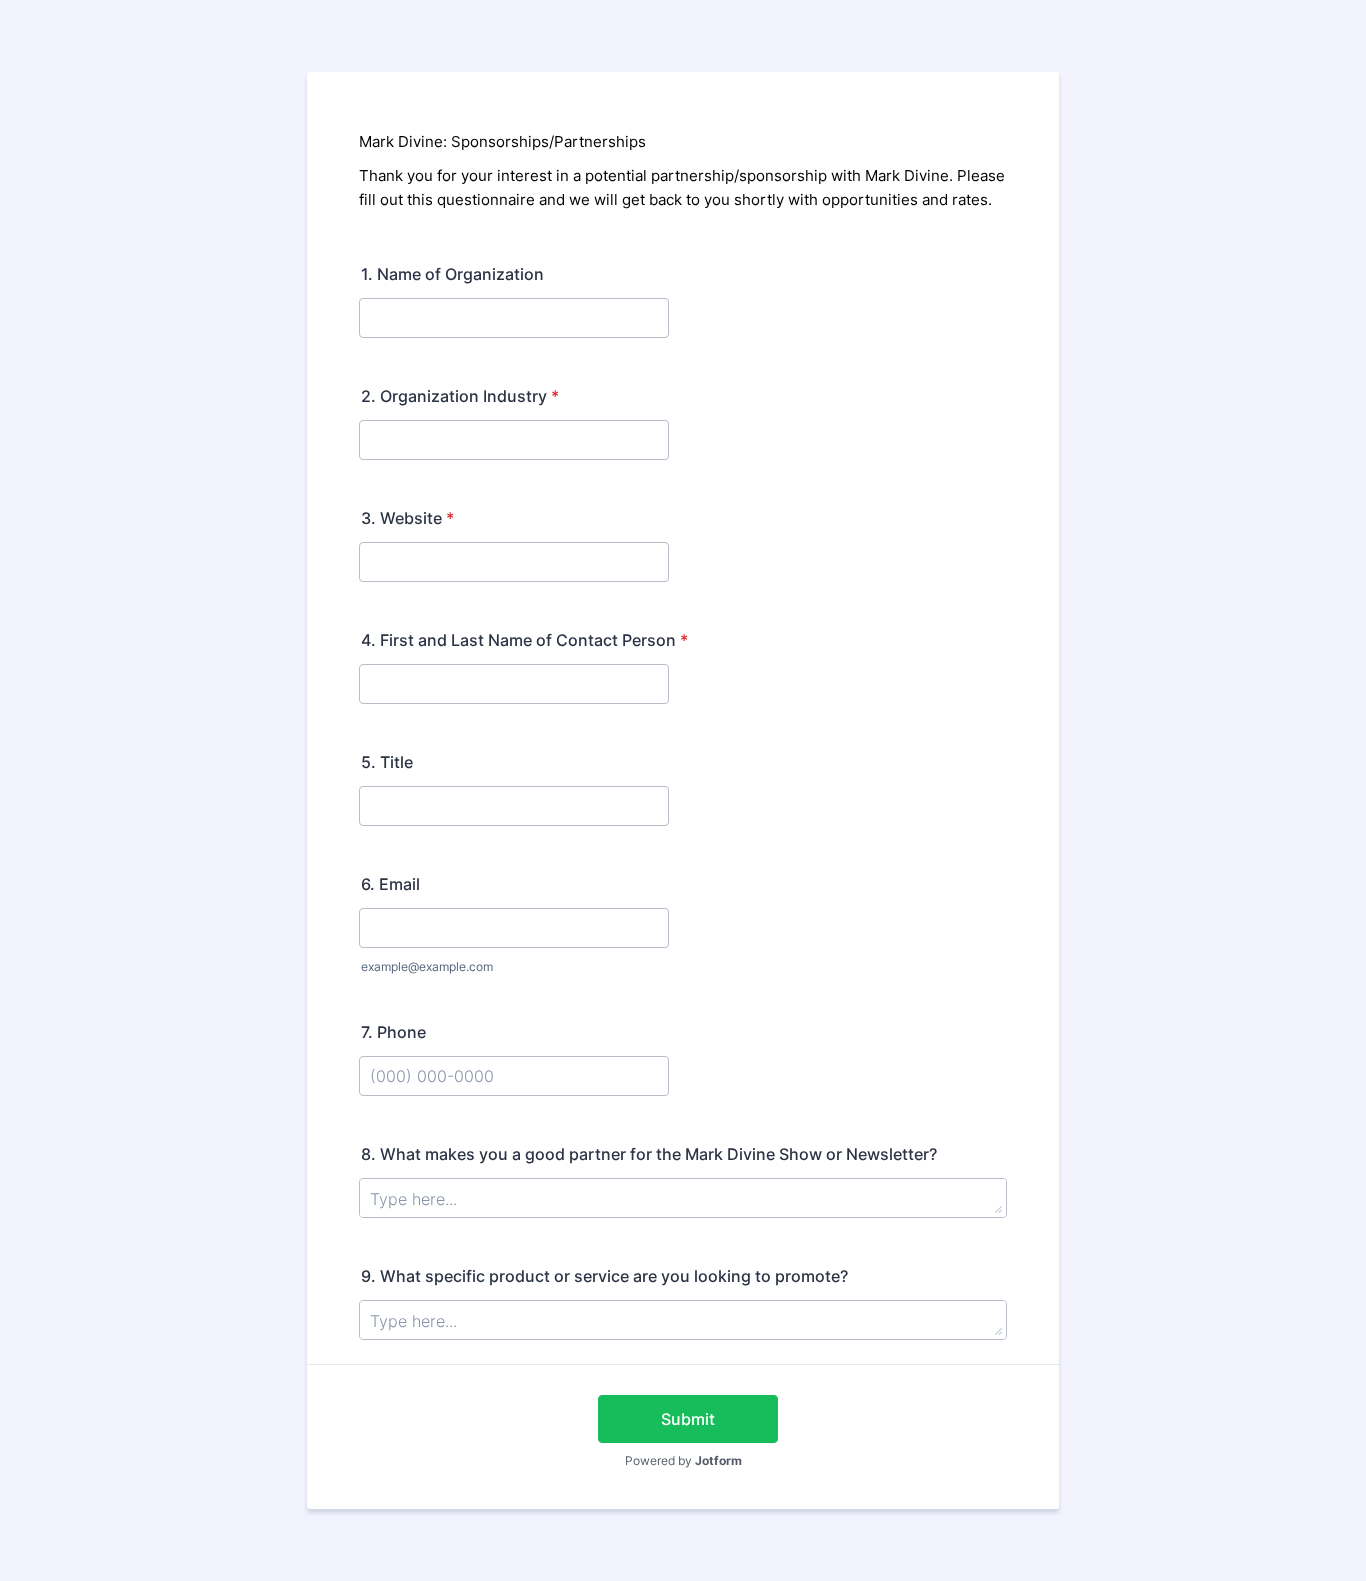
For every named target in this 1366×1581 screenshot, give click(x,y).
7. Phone (393, 1032)
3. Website (407, 518)
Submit (688, 1419)
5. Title (387, 762)
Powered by (683, 1460)
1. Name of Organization (452, 274)
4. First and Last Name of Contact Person (524, 640)
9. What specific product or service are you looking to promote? (604, 1276)
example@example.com (427, 966)
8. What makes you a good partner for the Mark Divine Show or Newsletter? (649, 1154)
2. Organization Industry (460, 396)
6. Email (390, 884)
